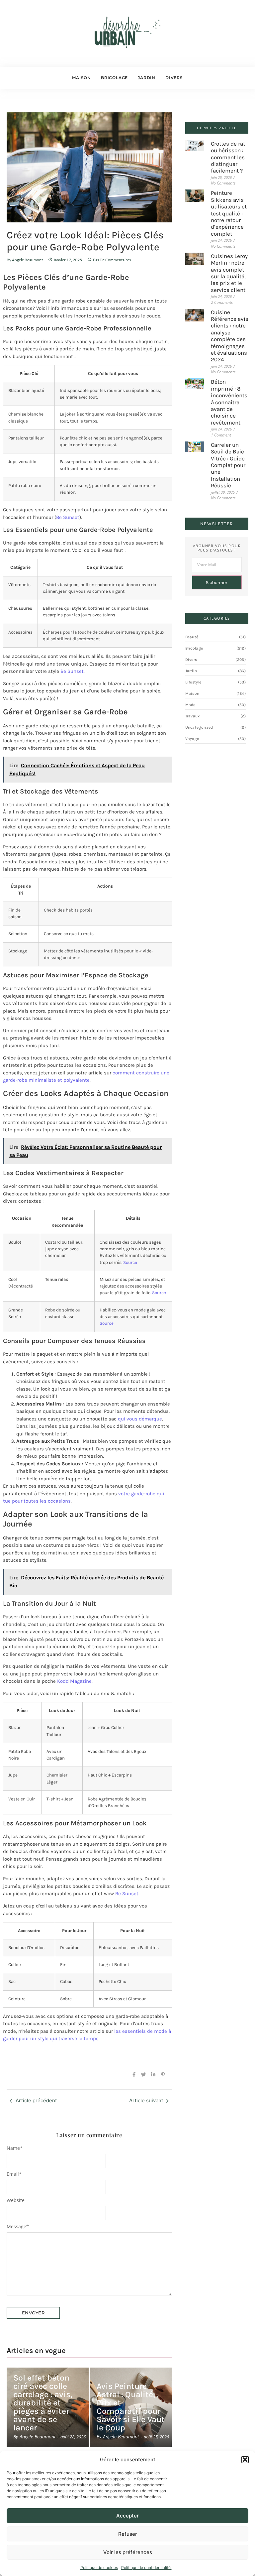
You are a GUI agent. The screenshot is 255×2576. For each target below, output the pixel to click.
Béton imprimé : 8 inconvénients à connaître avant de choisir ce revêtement (229, 402)
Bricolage (114, 78)
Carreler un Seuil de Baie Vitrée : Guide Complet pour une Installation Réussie (228, 465)
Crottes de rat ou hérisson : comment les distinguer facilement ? (228, 157)
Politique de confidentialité (146, 2568)
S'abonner (217, 583)
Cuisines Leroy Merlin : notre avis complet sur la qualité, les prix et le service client (229, 273)
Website (16, 2200)
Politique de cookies (99, 2568)
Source (130, 1262)
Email (14, 2174)
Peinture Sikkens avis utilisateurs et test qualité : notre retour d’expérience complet (229, 213)
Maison (82, 78)
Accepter (127, 2516)
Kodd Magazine (74, 1681)
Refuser (128, 2534)
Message (18, 2227)
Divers (174, 78)
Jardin (147, 78)
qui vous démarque (140, 1419)
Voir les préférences (128, 2552)
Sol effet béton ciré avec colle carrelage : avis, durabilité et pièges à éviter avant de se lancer (43, 2403)
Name (15, 2148)
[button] (245, 2460)
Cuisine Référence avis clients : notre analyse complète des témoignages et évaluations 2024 (230, 336)
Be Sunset (68, 517)
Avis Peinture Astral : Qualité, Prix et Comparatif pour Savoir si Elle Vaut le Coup (131, 2407)
